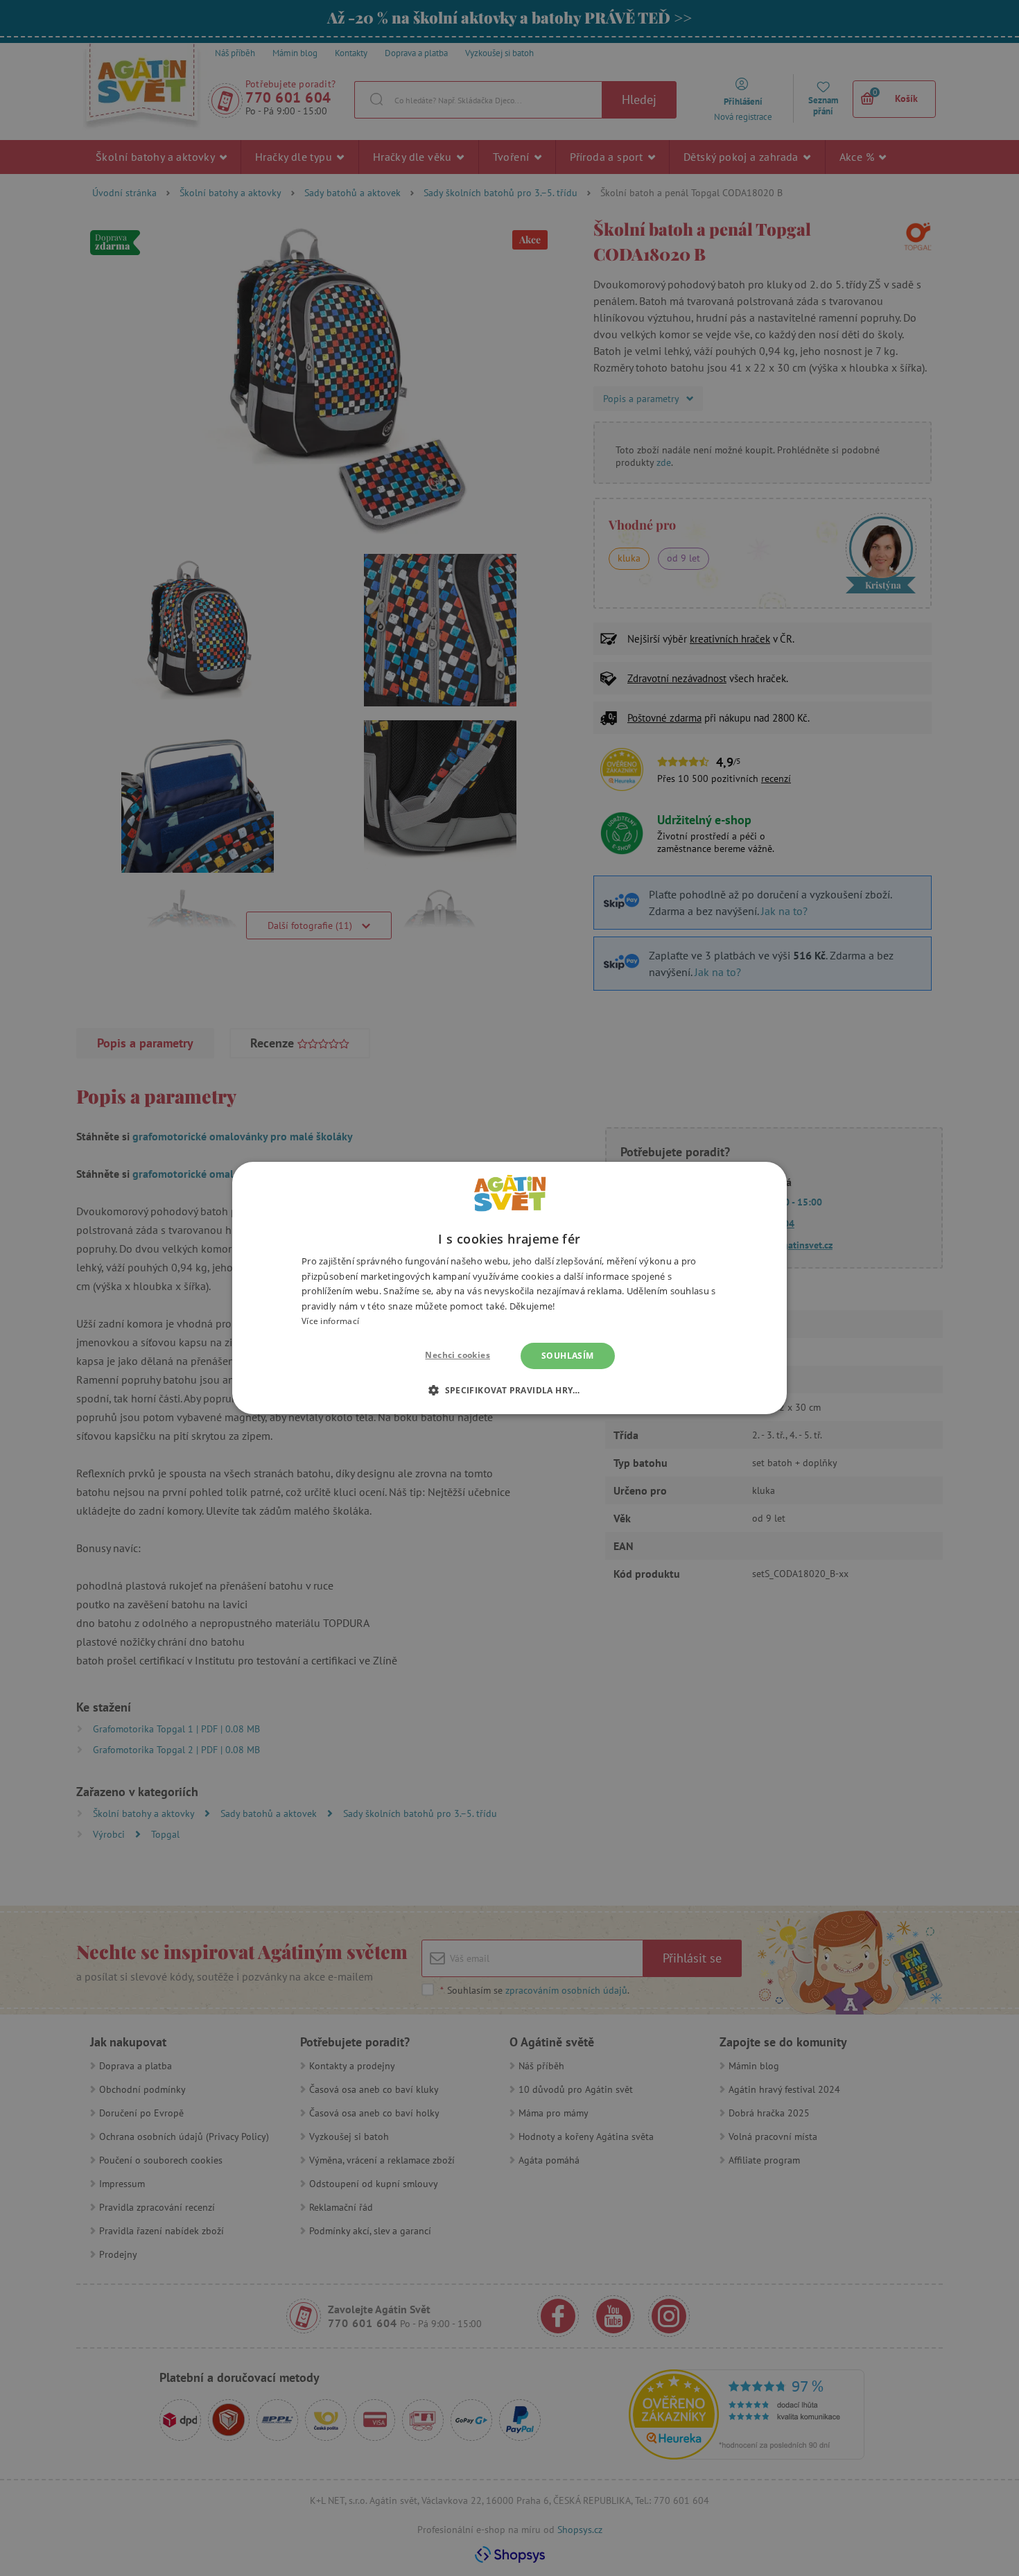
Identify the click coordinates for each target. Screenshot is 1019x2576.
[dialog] (509, 1288)
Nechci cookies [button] (458, 1355)
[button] (509, 1390)
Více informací (330, 1321)
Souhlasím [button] (568, 1356)
